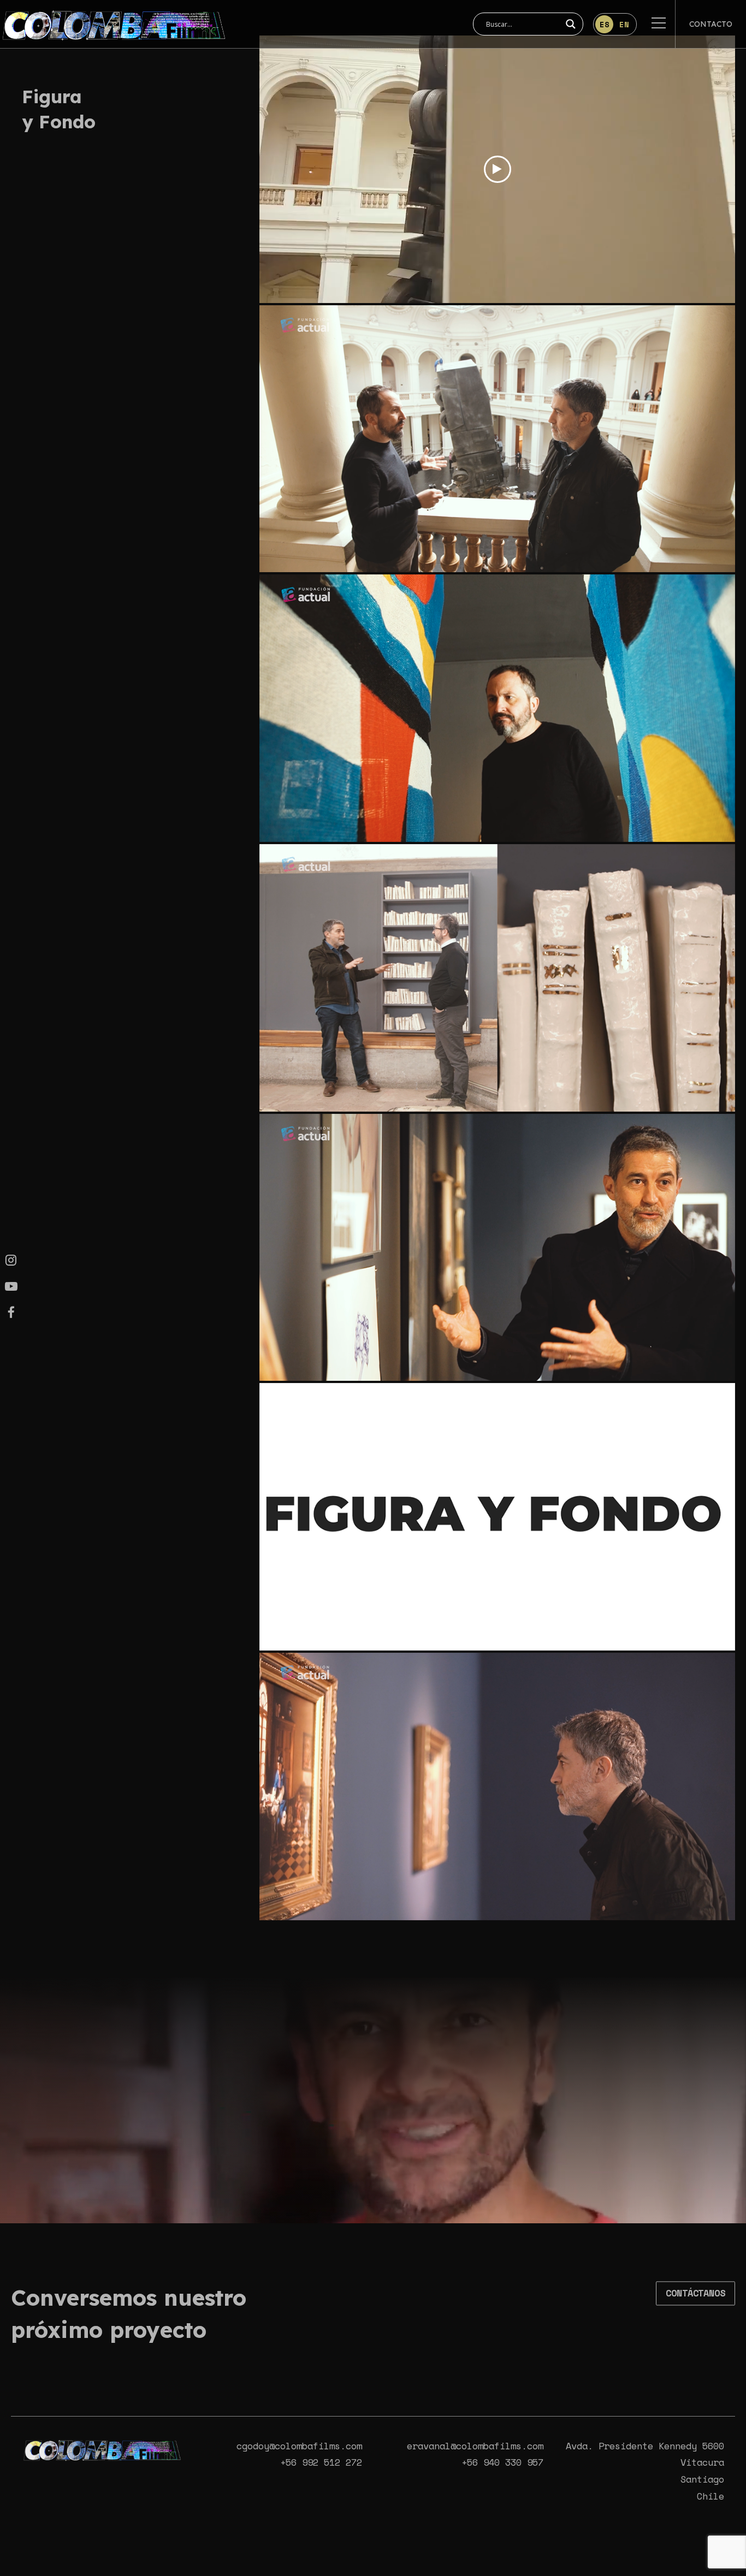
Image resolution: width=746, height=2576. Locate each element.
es (605, 24)
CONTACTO (711, 24)
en (624, 24)
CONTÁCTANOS (695, 2293)
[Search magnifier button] (571, 24)
